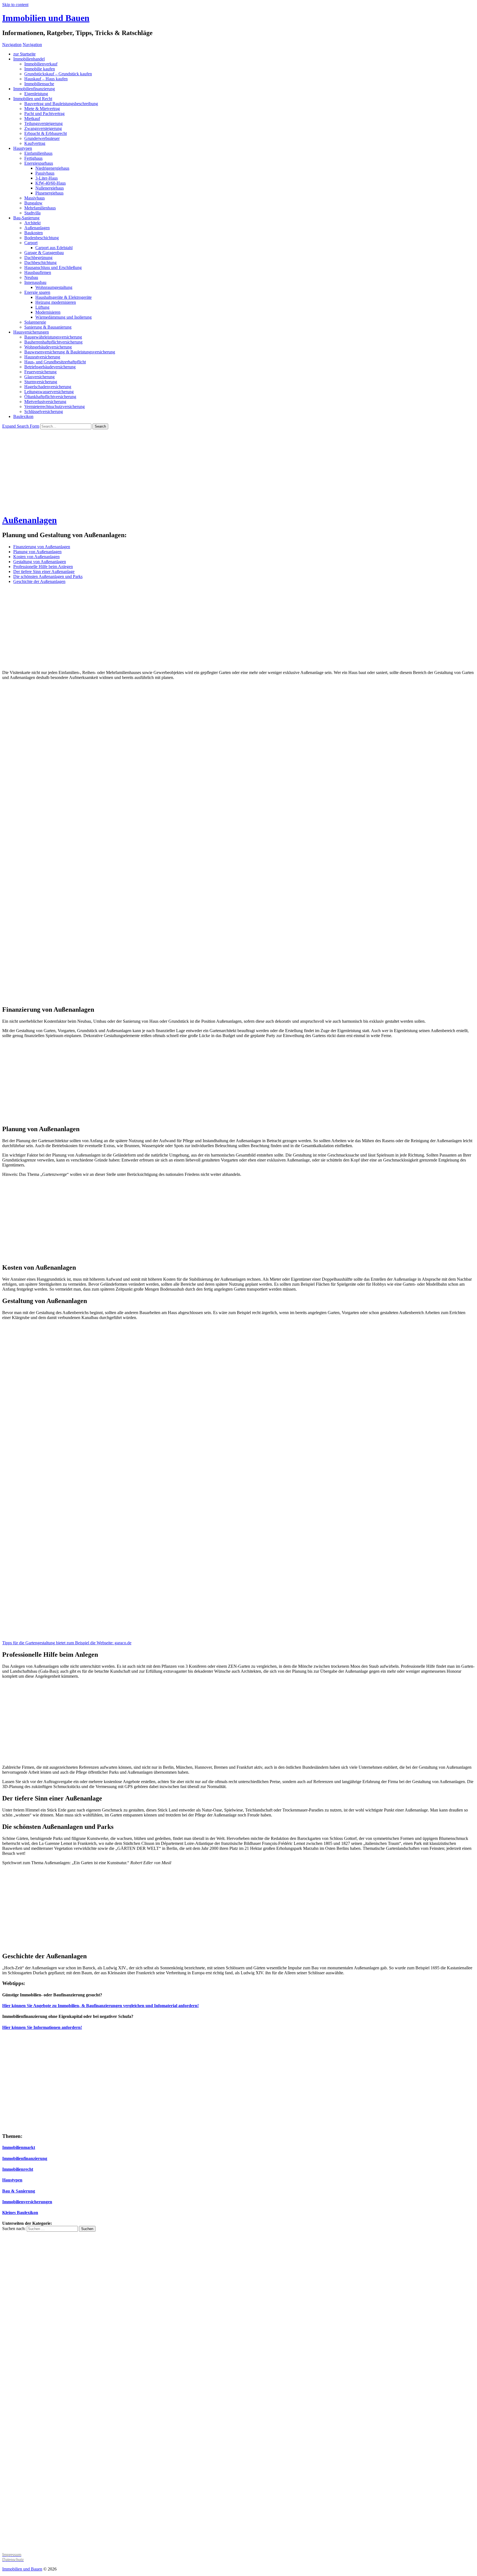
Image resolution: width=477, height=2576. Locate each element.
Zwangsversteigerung (43, 128)
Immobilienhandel (29, 59)
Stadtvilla (32, 213)
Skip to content (15, 5)
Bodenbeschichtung (42, 238)
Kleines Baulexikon (20, 2213)
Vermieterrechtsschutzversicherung (55, 407)
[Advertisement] (239, 471)
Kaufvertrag (35, 143)
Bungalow (33, 203)
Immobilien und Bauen (46, 18)
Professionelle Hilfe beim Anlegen (43, 567)
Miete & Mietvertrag (42, 109)
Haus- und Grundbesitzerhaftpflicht (55, 362)
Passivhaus (45, 173)
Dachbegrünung (38, 258)
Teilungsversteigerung (43, 123)
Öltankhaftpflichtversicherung (50, 397)
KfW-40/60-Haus (51, 183)
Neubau (31, 277)
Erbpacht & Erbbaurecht (46, 133)
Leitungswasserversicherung (49, 392)
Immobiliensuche (39, 84)
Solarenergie (35, 322)
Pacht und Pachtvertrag (44, 114)
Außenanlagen (37, 228)
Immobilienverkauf (41, 64)
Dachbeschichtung (40, 263)
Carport (31, 243)
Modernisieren (48, 312)
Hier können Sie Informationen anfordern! (42, 2027)
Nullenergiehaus (50, 188)
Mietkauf (32, 118)
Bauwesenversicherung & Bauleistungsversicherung (70, 352)
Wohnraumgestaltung (54, 287)
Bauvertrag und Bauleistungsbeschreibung (61, 104)
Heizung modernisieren (56, 302)
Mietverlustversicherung (45, 402)
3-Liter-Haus (47, 178)
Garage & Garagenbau (44, 253)
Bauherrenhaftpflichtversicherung (53, 342)
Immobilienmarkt (19, 2147)
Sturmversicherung (41, 382)
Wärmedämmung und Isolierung (63, 317)
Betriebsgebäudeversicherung (50, 367)
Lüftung (42, 307)
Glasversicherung (39, 377)
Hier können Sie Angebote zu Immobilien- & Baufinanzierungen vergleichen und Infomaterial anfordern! (100, 2006)
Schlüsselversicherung (44, 411)
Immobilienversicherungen (27, 2202)
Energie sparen (37, 292)
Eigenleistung (36, 94)
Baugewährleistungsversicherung (53, 337)
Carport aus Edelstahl (54, 248)
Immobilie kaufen (40, 69)
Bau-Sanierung (26, 218)
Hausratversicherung (42, 357)
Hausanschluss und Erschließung (53, 267)
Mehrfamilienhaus (40, 208)
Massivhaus (35, 198)
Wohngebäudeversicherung (48, 347)
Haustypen (23, 148)
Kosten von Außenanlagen (36, 557)
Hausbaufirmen (38, 272)
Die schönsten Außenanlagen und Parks (48, 576)
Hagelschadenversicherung (48, 387)
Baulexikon (23, 416)
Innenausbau (35, 282)
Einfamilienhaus (38, 153)
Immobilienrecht (18, 2169)
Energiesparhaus (39, 163)
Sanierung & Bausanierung (48, 327)
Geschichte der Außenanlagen (39, 581)
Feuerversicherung (40, 372)
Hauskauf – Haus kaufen (46, 79)
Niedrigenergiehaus (52, 168)
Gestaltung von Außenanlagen (40, 562)
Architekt (32, 223)
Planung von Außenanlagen (37, 552)
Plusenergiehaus (49, 193)
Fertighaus (33, 158)
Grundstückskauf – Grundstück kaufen (58, 74)
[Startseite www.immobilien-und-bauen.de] (58, 2126)
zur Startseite (24, 54)
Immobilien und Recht (33, 99)
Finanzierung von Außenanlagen (42, 547)
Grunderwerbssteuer (42, 138)
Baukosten (34, 233)
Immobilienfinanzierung (34, 89)
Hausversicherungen (31, 332)
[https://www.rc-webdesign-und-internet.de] (239, 2545)
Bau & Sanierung (19, 2191)
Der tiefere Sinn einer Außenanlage (44, 572)
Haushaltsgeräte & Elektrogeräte (63, 297)
